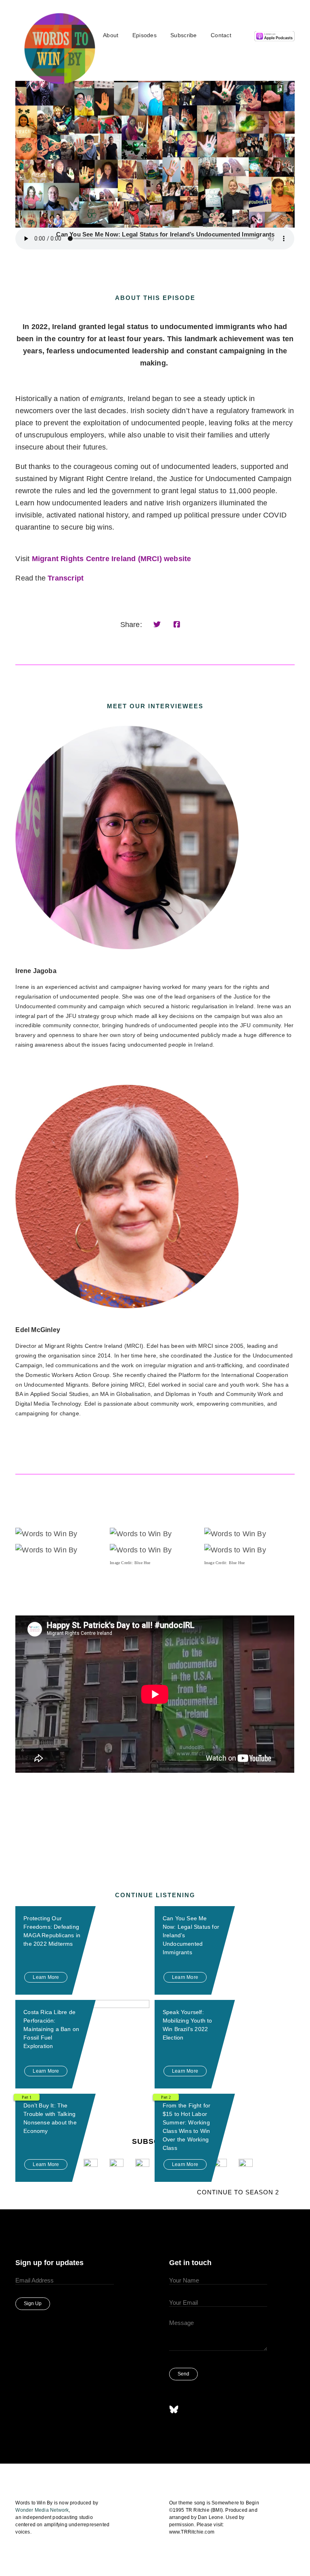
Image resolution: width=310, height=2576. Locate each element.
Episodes (145, 35)
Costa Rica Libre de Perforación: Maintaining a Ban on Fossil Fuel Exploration (51, 2029)
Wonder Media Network (42, 2510)
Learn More (46, 1977)
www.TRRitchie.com (192, 2532)
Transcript (66, 578)
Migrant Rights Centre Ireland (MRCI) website (112, 559)
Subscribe (184, 35)
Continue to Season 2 (238, 2192)
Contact (221, 35)
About (111, 35)
